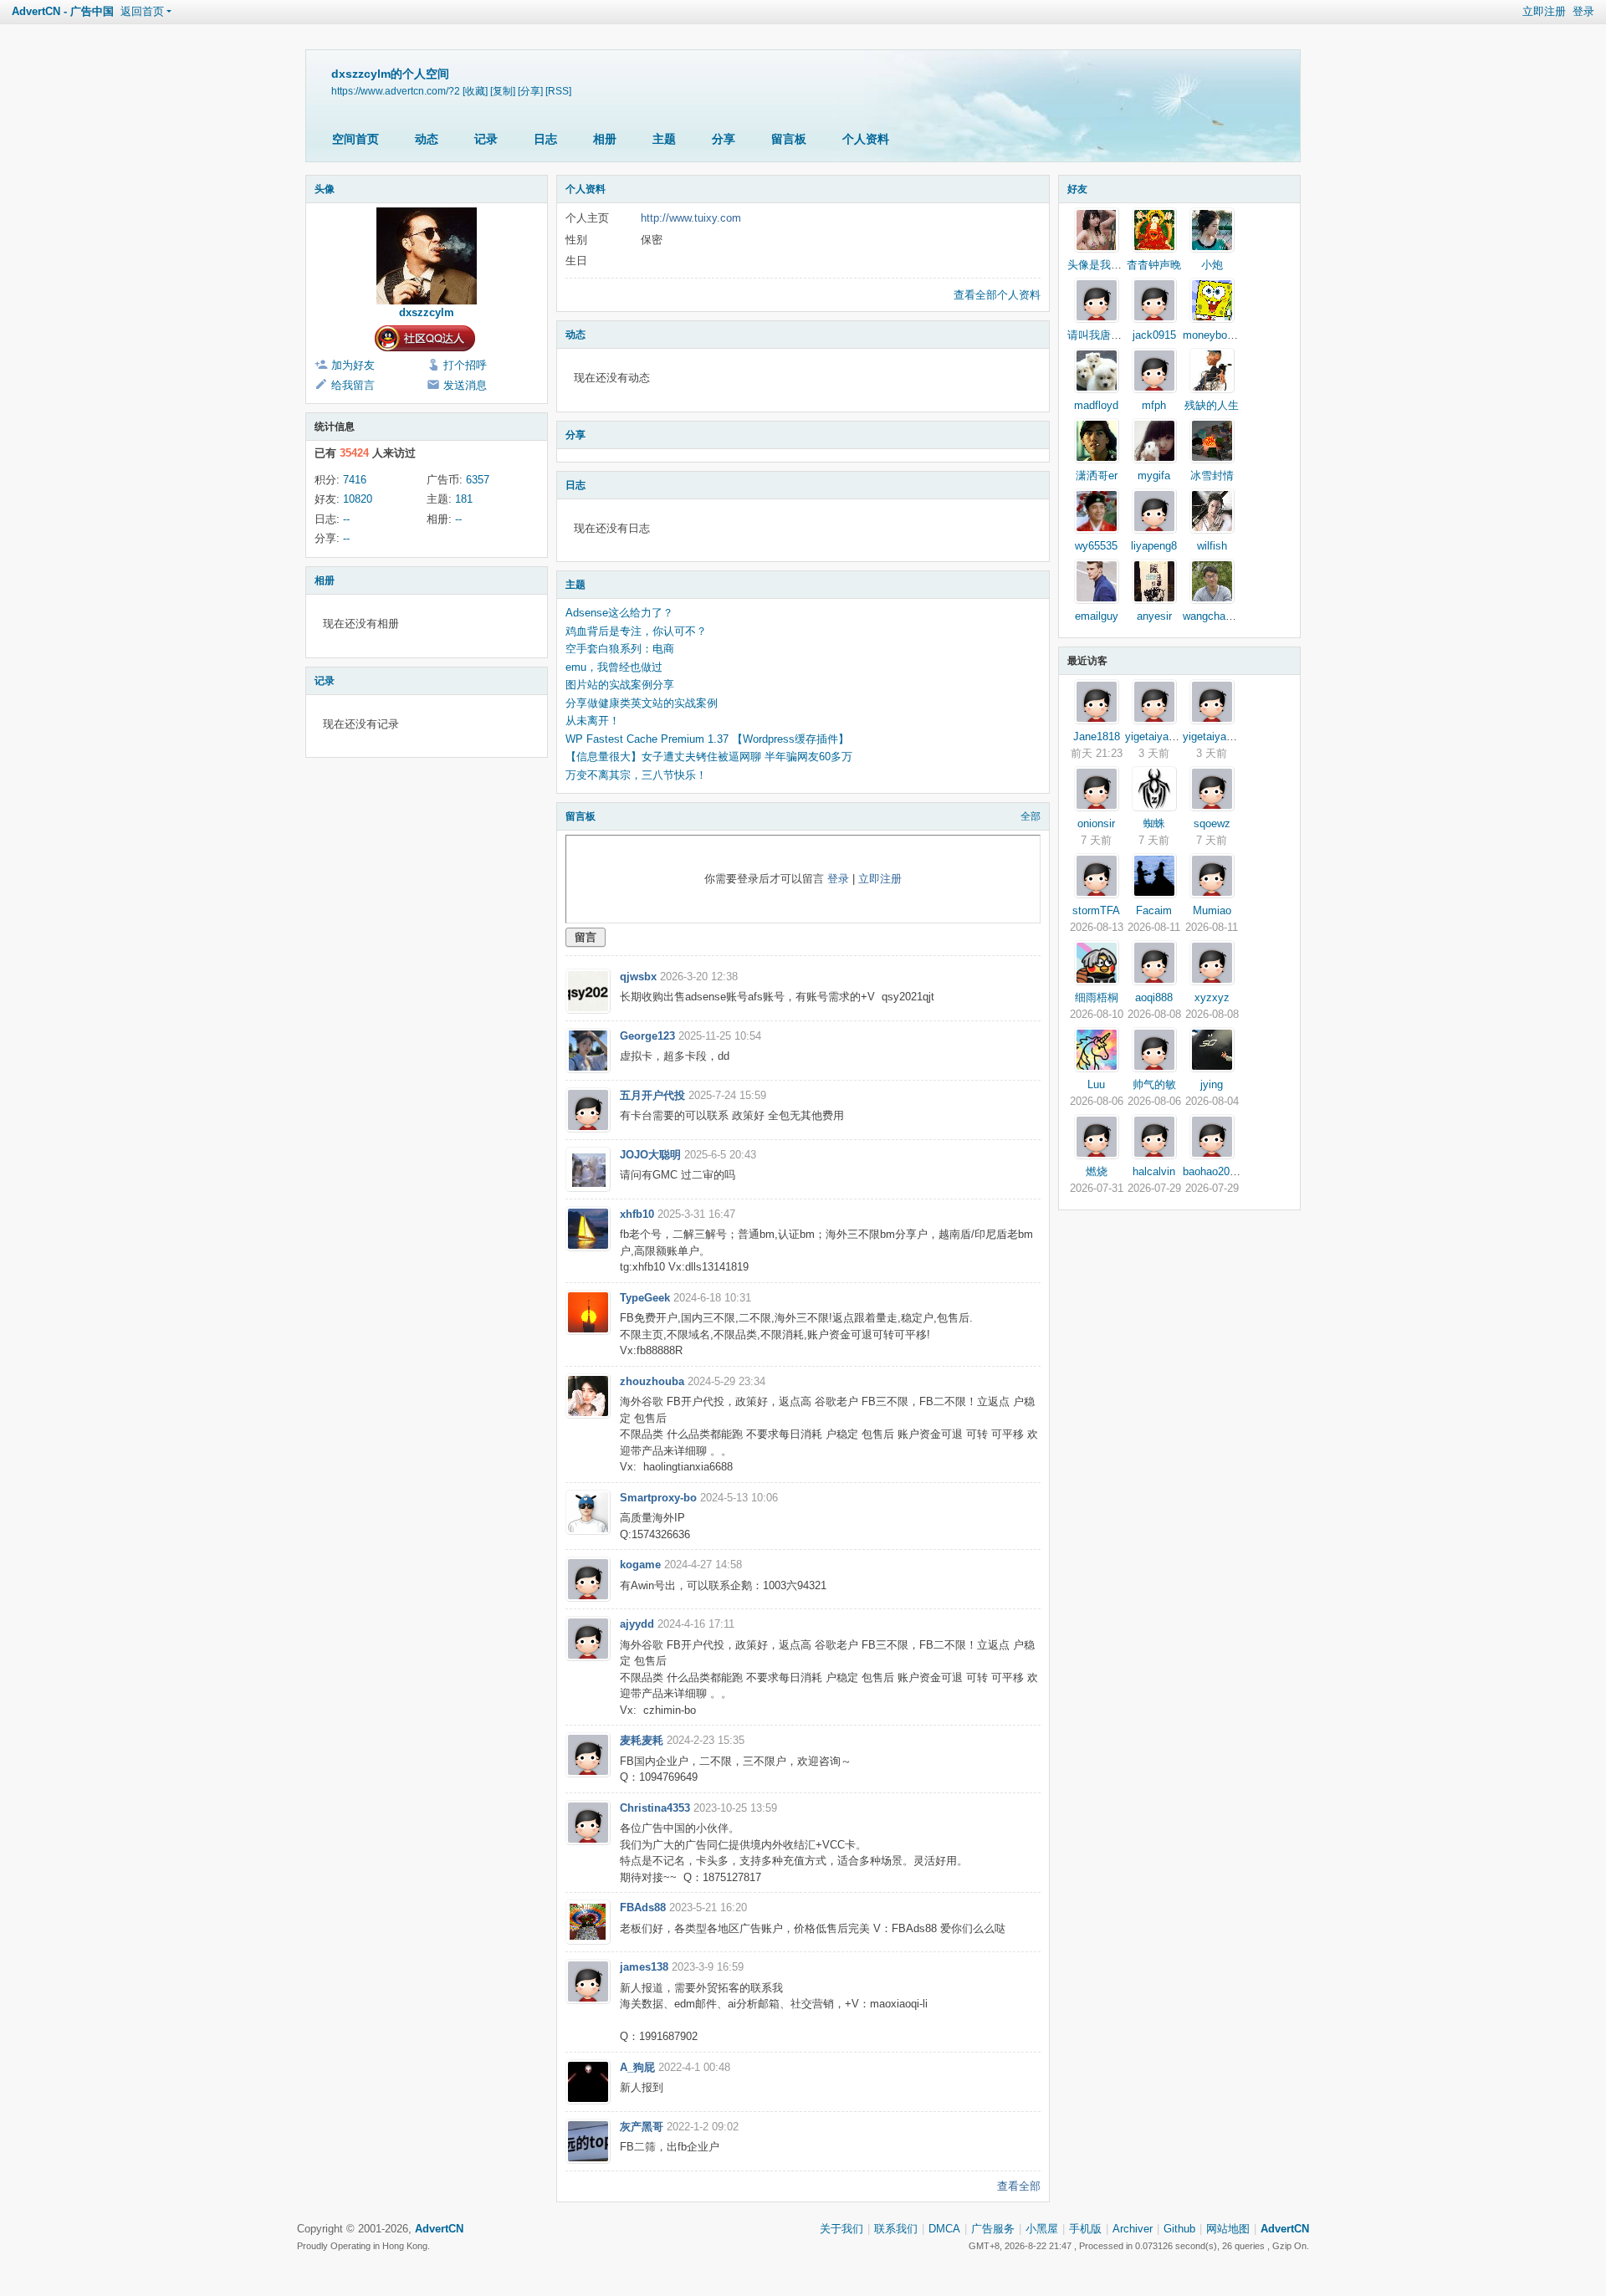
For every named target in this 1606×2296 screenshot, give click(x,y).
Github (1179, 2229)
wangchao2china (1223, 616)
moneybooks (1214, 335)
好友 (1077, 189)
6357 (478, 480)
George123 (647, 1036)
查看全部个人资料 (997, 295)
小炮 (1212, 265)
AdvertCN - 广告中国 (63, 11)
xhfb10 (637, 1214)
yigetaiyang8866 (1222, 736)
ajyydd (637, 1624)
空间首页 (355, 139)
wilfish (1212, 546)
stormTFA (1096, 910)
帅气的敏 (1154, 1084)
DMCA (944, 2229)
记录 (486, 139)
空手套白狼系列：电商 (620, 649)
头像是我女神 (1100, 265)
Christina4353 (655, 1808)
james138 (644, 1967)
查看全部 (1019, 2186)
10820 (358, 499)
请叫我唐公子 (1100, 335)
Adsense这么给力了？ (619, 613)
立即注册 (1544, 11)
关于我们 (841, 2229)
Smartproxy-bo (658, 1498)
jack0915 (1154, 335)
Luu (1096, 1084)
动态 (427, 139)
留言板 (789, 139)
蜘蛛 (1154, 823)
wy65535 (1096, 546)
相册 (605, 139)
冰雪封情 (1212, 476)
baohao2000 (1212, 1171)
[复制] (503, 91)
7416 (355, 480)
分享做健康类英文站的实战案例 (642, 703)
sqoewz (1212, 823)
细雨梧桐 (1097, 997)
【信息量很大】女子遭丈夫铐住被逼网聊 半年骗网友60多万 (709, 757)
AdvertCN (1285, 2229)
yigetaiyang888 (1161, 736)
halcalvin (1154, 1171)
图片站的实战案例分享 (620, 685)
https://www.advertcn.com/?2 (396, 91)
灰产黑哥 (642, 2127)
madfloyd (1096, 405)
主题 (664, 139)
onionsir (1096, 823)
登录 (1583, 11)
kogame (640, 1565)
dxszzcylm (427, 312)
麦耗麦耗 (642, 1740)
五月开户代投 (652, 1095)
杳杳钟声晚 (1154, 265)
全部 (1031, 816)
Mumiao (1212, 910)
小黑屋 (1042, 2229)
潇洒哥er (1097, 476)
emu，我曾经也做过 (614, 667)
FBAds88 (643, 1907)
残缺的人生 (1212, 405)
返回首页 (142, 11)
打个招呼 (465, 365)
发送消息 (465, 385)
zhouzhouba (652, 1381)
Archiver (1133, 2229)
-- (346, 519)
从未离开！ (593, 721)
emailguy (1097, 616)
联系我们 (896, 2229)
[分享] (530, 91)
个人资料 (866, 139)
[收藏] (475, 91)
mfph (1154, 405)
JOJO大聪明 (650, 1155)
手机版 (1085, 2229)
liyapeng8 (1154, 546)
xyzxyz (1212, 997)
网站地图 (1228, 2229)
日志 (545, 139)
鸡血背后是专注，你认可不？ (636, 631)
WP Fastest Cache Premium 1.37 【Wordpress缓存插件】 (707, 739)
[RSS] (558, 91)
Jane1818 (1097, 736)
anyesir (1154, 616)
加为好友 (353, 365)
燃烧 (1097, 1171)
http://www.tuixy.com (691, 218)
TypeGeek (645, 1298)
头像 (325, 189)
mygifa (1154, 476)
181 (464, 499)
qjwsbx (638, 977)
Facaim (1154, 910)
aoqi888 (1154, 997)
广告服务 (993, 2229)
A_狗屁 (637, 2067)
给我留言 (353, 385)
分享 (724, 139)
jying (1212, 1084)
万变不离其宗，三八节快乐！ (636, 775)
